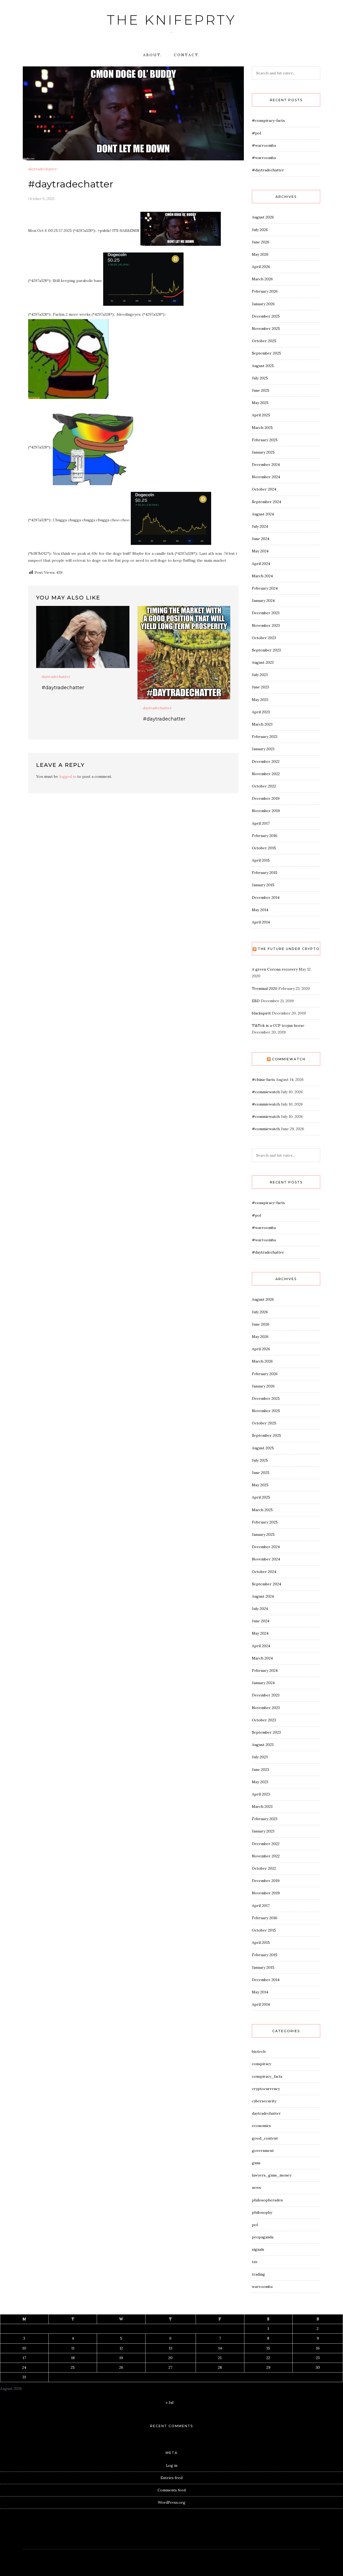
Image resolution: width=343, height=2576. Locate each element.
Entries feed (171, 2478)
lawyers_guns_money (272, 2175)
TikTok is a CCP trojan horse (278, 1025)
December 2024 (266, 465)
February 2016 (265, 836)
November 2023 (266, 625)
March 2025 (262, 428)
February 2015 (265, 873)
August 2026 (263, 217)
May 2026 (260, 254)
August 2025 (263, 366)
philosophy (262, 2212)
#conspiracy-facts (268, 120)
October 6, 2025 (41, 199)
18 (73, 2358)
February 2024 (265, 588)
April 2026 (261, 267)
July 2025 (260, 378)
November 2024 (266, 477)
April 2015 (261, 860)
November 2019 (266, 811)
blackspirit (261, 1013)
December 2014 (266, 897)
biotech (259, 2051)
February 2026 (265, 291)
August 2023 (263, 662)
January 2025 (263, 452)
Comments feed (172, 2490)
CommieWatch (289, 1059)
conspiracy (262, 2064)
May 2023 (260, 700)
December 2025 (266, 316)
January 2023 (263, 749)
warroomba (262, 2287)
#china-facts (263, 1080)
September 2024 (266, 502)
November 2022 (266, 774)
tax (255, 2262)
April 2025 (261, 415)
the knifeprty (171, 20)
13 (171, 2348)
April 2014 (261, 922)
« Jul (169, 2402)
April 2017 (261, 823)
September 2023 (266, 650)
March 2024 (262, 576)
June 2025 (261, 390)
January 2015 (263, 885)
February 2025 (265, 440)
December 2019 (266, 798)
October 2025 (264, 341)
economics (261, 2126)
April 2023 (261, 712)
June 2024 (261, 539)
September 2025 (266, 353)
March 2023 (262, 724)
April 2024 (261, 564)
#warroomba (264, 145)
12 (121, 2348)
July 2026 (260, 230)
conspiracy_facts (267, 2076)
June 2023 (260, 687)
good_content (265, 2138)
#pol (256, 133)
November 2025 (266, 329)
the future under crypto (289, 949)
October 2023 (264, 638)
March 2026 (262, 279)
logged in (68, 776)
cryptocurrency (266, 2089)
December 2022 (266, 761)
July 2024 (260, 526)
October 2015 (264, 848)
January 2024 (263, 601)
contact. (187, 55)
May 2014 (260, 910)
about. (153, 55)
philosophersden (267, 2200)
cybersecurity (264, 2101)
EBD (256, 1001)
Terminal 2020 (265, 989)
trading (258, 2274)
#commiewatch (266, 1092)
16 (318, 2348)
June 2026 (261, 242)
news (256, 2187)
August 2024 (263, 514)
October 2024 (264, 489)
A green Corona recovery (275, 969)
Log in (172, 2465)
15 (268, 2348)
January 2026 (263, 304)
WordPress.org (172, 2502)
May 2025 (260, 403)
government (263, 2151)
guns (256, 2163)
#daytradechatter (63, 688)
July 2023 (260, 675)
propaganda (263, 2237)
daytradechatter (43, 169)
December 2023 (266, 613)
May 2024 (260, 551)
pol (255, 2225)
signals (258, 2249)
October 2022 (264, 786)
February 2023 (265, 737)
